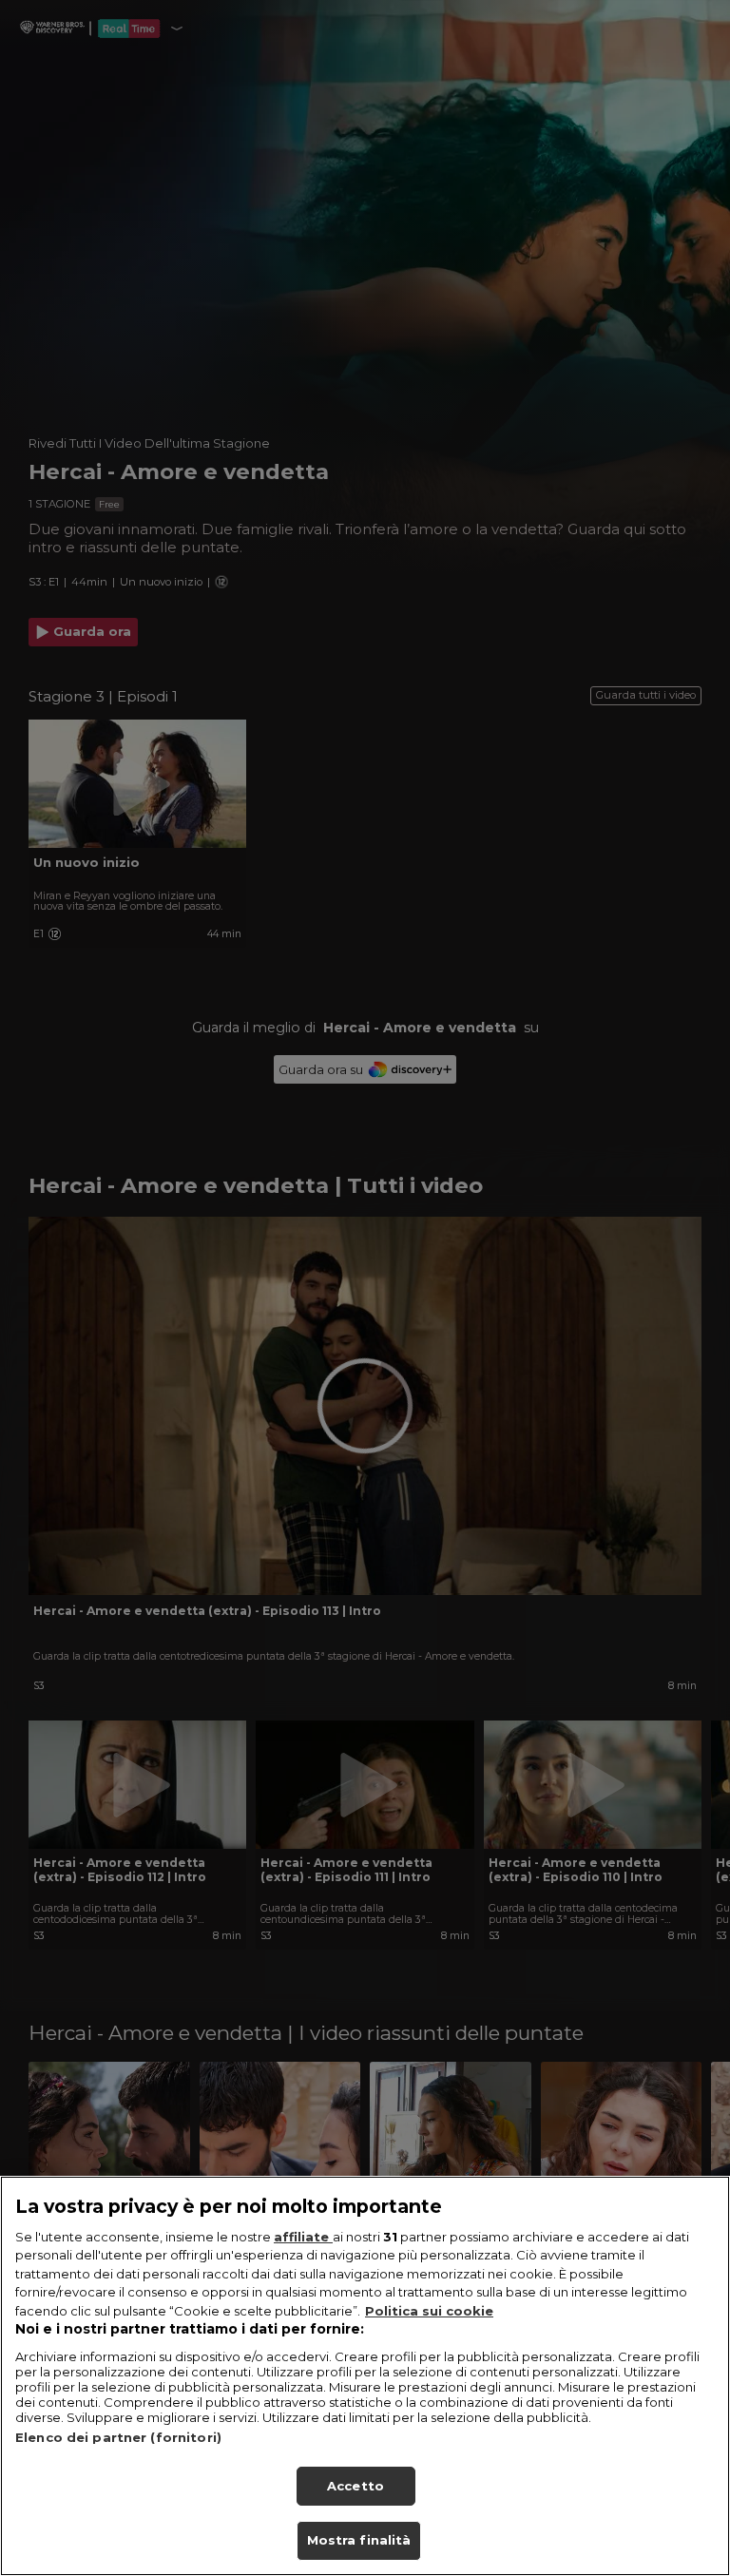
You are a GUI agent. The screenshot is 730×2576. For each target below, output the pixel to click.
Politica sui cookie (429, 2311)
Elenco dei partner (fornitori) (118, 2437)
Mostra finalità (359, 2540)
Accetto (355, 2486)
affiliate (303, 2237)
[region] (365, 2376)
